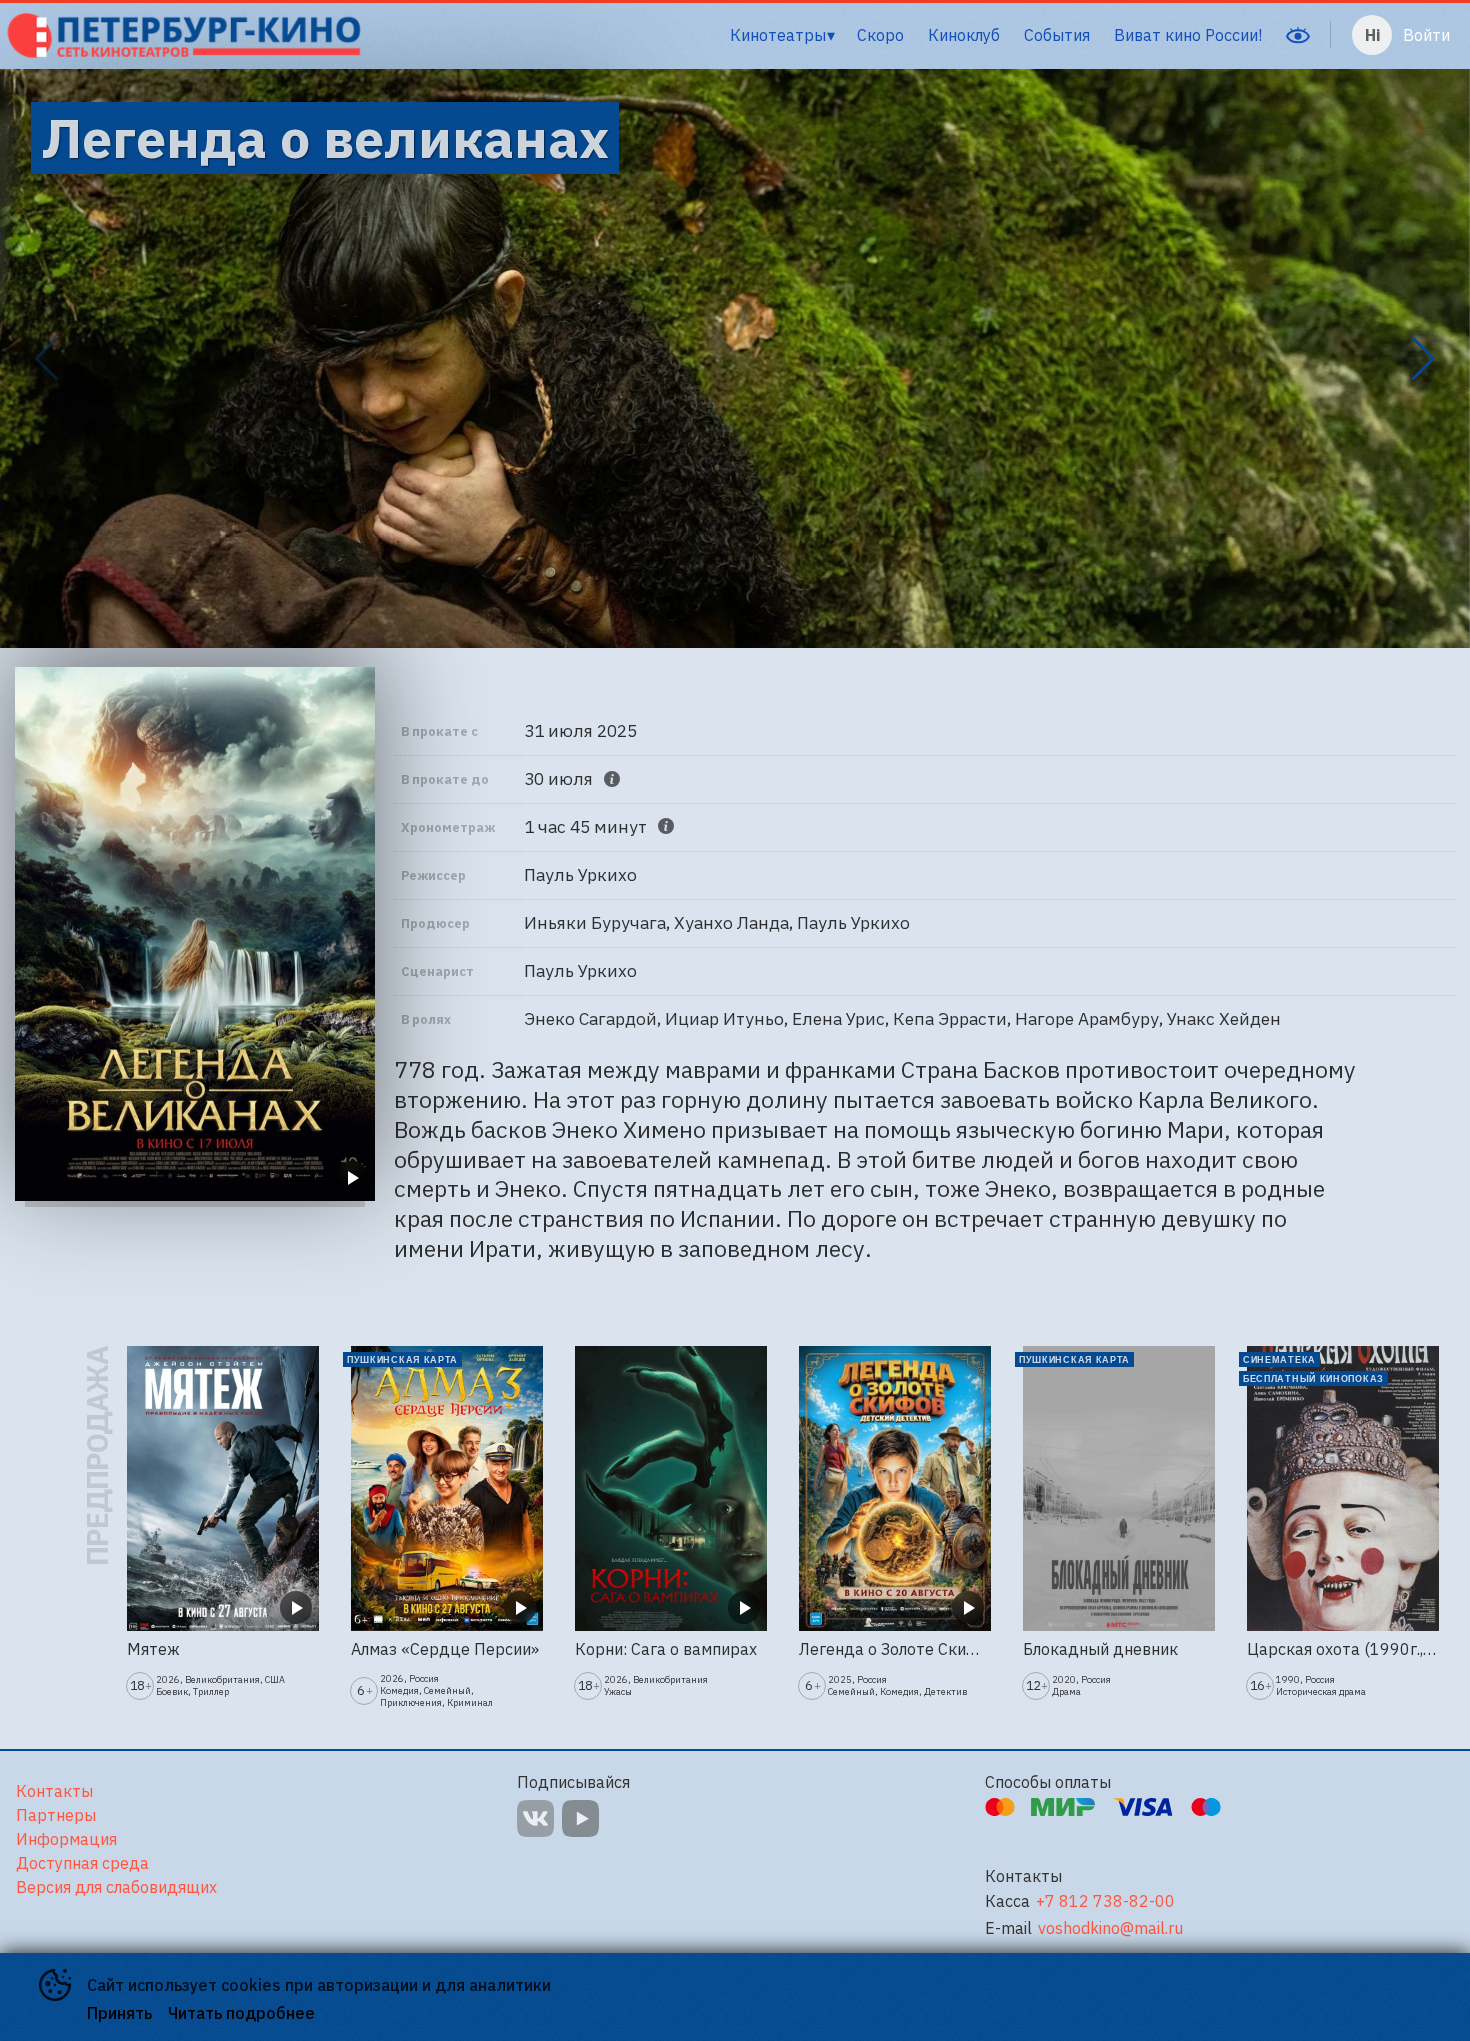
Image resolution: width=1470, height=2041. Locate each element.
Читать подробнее (241, 2013)
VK (535, 1818)
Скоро (880, 35)
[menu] (821, 35)
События (1057, 35)
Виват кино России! (1188, 35)
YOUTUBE (580, 1818)
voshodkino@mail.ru (1110, 1928)
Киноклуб (964, 35)
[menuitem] (782, 35)
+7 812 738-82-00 (1105, 1901)
